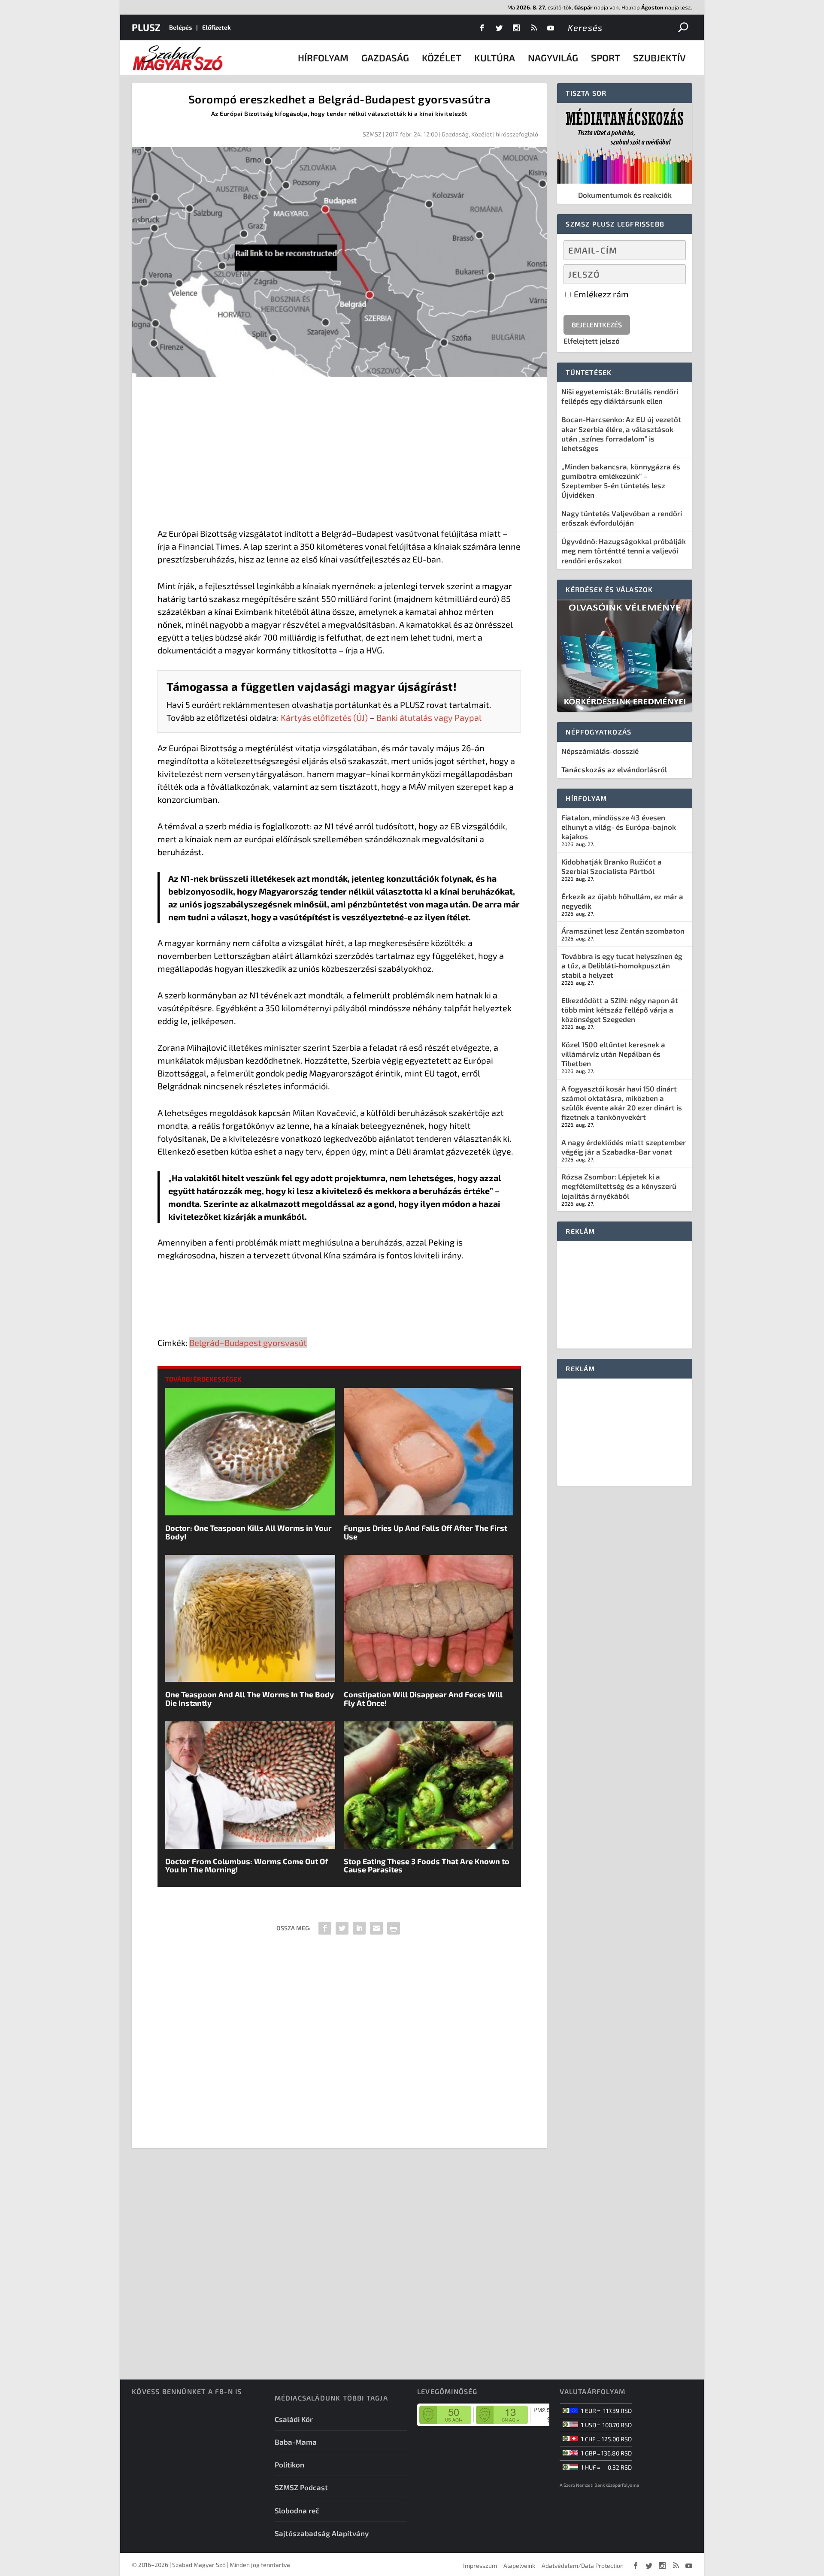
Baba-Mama (296, 2442)
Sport (606, 57)
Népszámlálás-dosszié (600, 751)
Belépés (180, 27)
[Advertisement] (339, 454)
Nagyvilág (553, 57)
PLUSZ (146, 27)
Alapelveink (519, 2565)
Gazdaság (385, 57)
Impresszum (480, 2565)
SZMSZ (372, 134)
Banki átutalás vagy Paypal (429, 717)
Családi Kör (294, 2419)
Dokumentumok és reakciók (625, 195)
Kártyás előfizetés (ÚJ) (324, 717)
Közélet (442, 57)
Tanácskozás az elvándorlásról (614, 769)
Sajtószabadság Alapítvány (322, 2533)
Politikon (289, 2464)
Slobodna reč (297, 2510)
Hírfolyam (323, 57)
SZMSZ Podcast (301, 2487)
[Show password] (672, 274)
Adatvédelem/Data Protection (583, 2565)
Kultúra (495, 57)
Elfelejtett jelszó (592, 341)
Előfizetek (217, 27)
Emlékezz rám (600, 294)
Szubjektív (659, 57)
